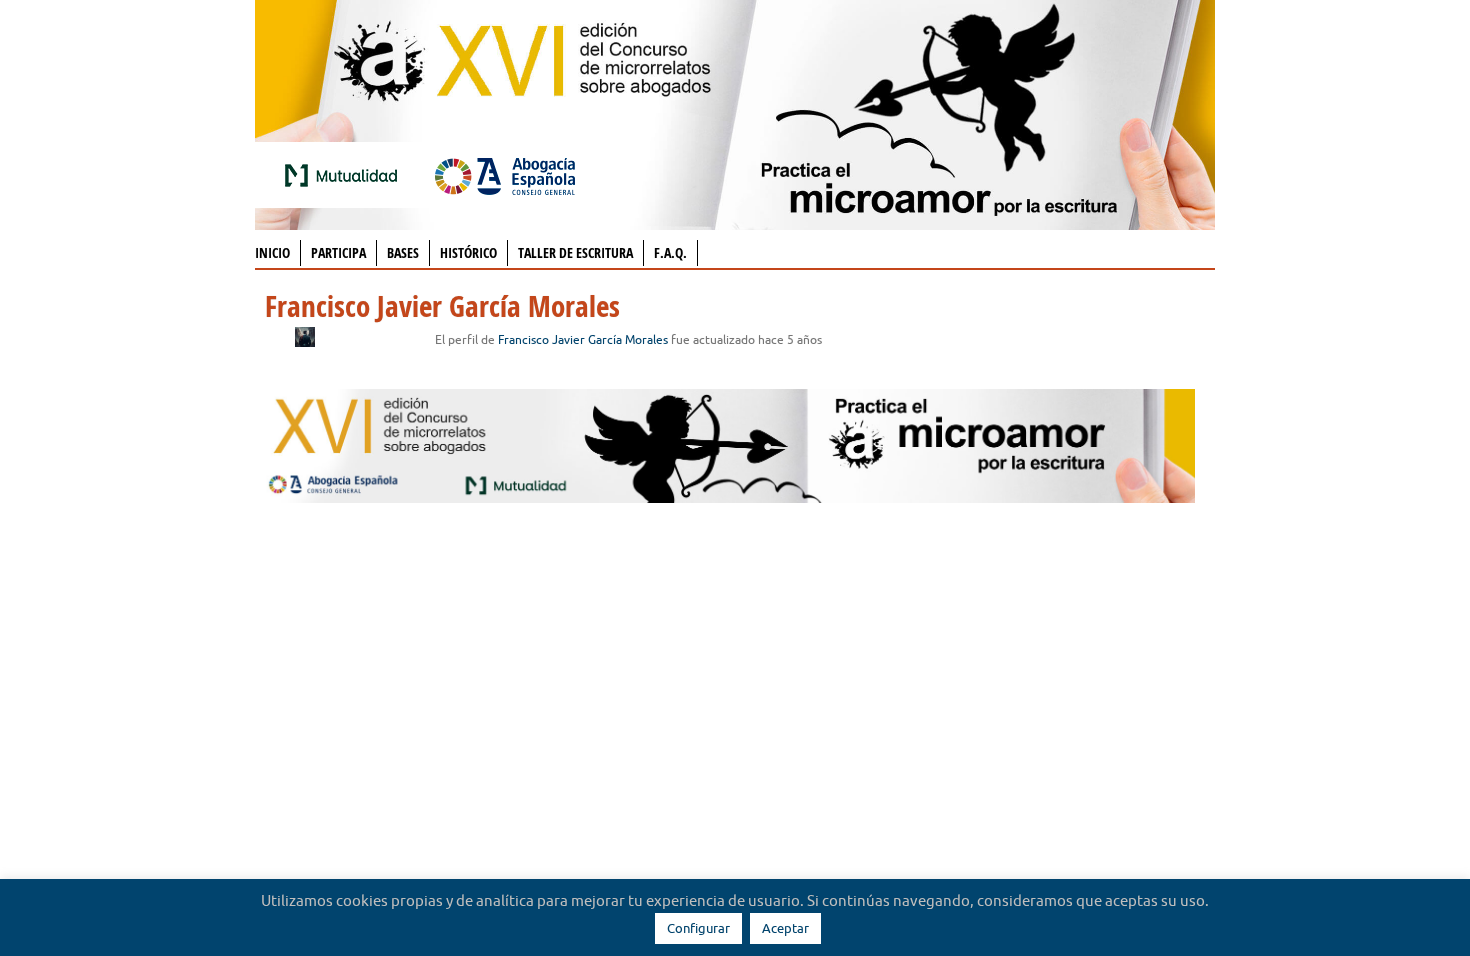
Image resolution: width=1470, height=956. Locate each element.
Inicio (272, 252)
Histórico (468, 252)
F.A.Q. (670, 252)
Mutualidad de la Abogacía (345, 175)
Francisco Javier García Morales (583, 339)
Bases (403, 252)
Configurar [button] (698, 928)
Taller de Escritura (575, 252)
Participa (338, 252)
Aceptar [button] (785, 928)
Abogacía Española (505, 175)
